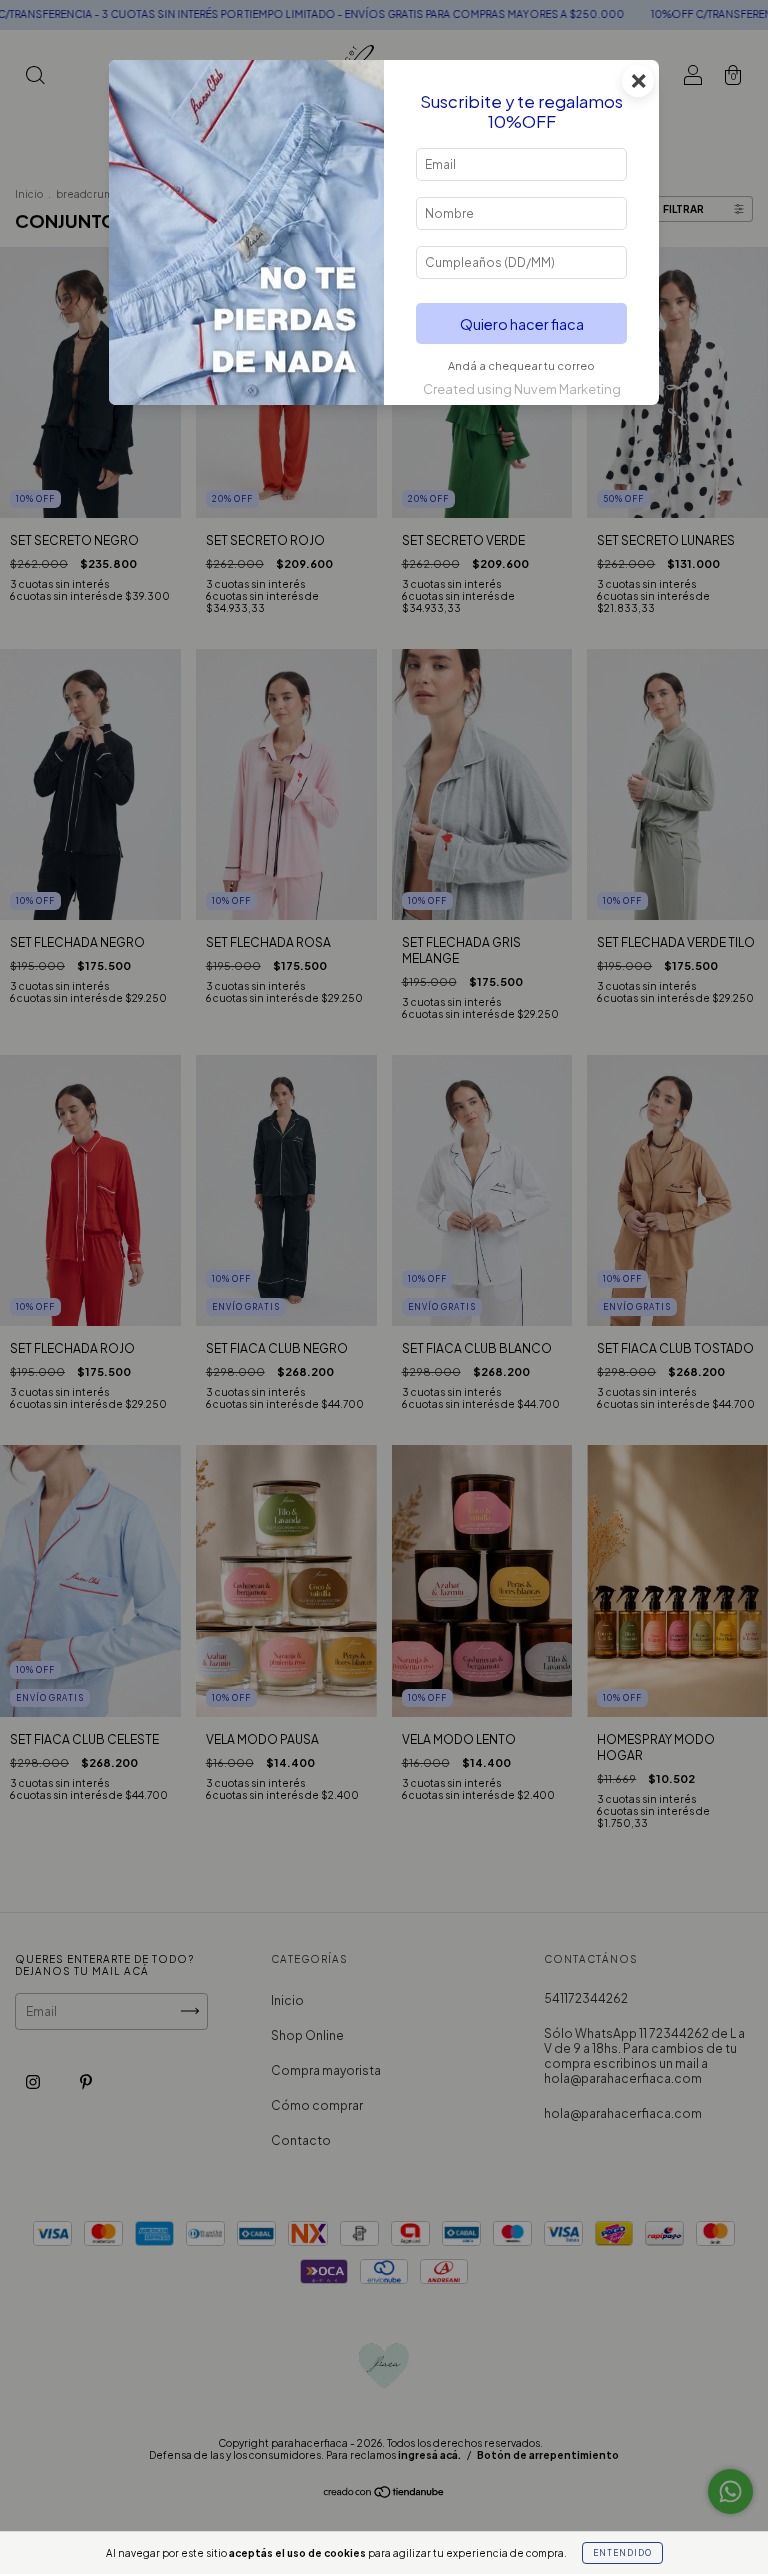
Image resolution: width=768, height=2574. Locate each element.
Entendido (622, 2553)
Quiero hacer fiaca (522, 324)
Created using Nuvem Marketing (522, 389)
